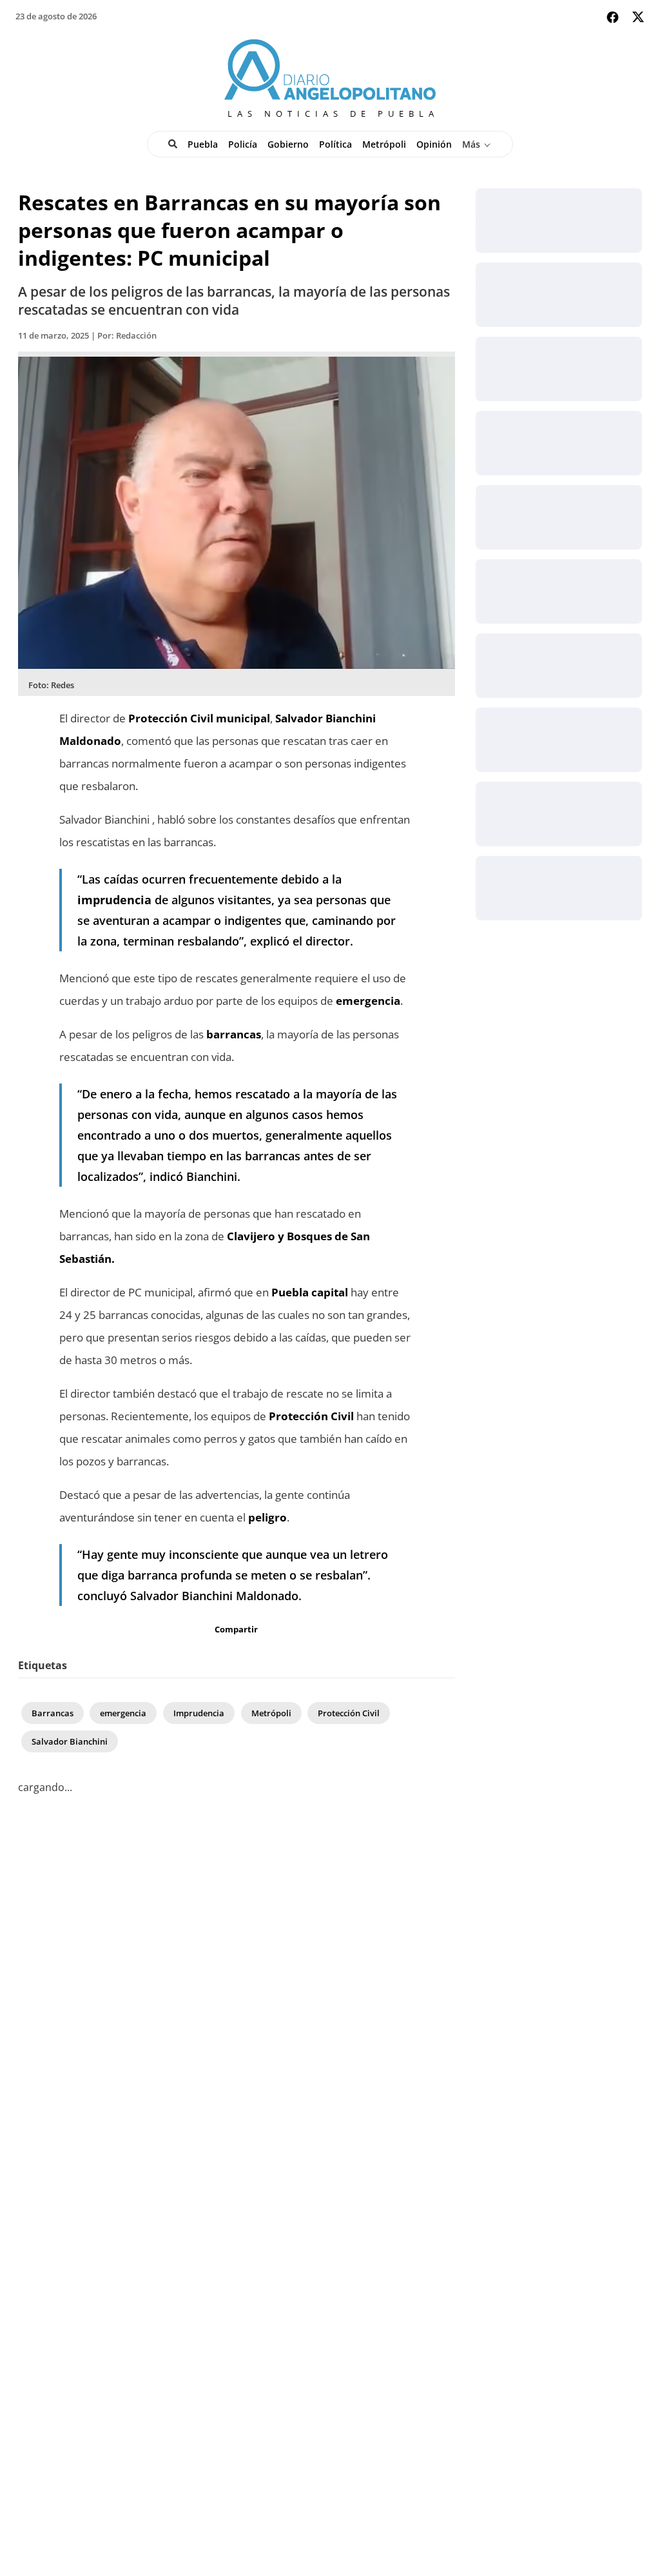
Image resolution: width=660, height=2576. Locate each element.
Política (335, 144)
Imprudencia (199, 1713)
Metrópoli (384, 144)
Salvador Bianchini (70, 1741)
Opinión (434, 144)
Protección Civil (349, 1713)
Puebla (203, 144)
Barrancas (53, 1713)
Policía (243, 144)
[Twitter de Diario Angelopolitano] (638, 19)
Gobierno (288, 144)
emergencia (123, 1713)
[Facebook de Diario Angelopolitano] (613, 17)
